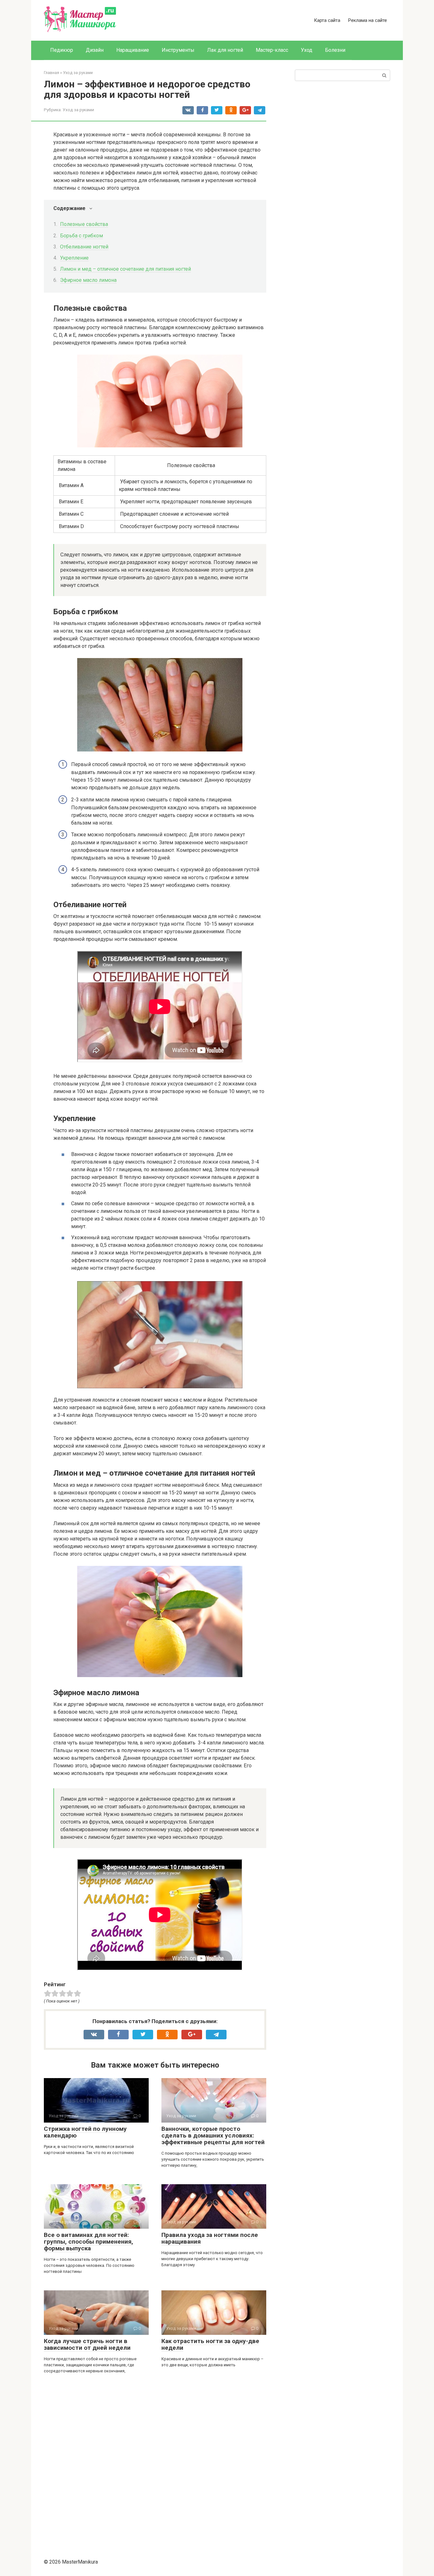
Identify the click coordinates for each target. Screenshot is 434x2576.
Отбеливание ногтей (84, 247)
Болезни (335, 50)
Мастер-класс (272, 50)
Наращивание (133, 50)
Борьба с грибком (81, 236)
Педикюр (62, 50)
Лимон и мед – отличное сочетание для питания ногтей (125, 269)
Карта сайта (327, 20)
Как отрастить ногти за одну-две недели (210, 2344)
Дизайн (95, 50)
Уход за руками (78, 110)
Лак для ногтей (225, 50)
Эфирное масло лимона (88, 280)
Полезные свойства (84, 224)
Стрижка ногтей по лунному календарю (85, 2132)
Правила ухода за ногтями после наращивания (210, 2238)
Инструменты (178, 50)
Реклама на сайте (367, 20)
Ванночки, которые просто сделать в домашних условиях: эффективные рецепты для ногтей (213, 2135)
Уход (307, 50)
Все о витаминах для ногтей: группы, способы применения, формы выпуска (88, 2242)
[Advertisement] (155, 2463)
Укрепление (74, 258)
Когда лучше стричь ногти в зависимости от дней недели (87, 2344)
